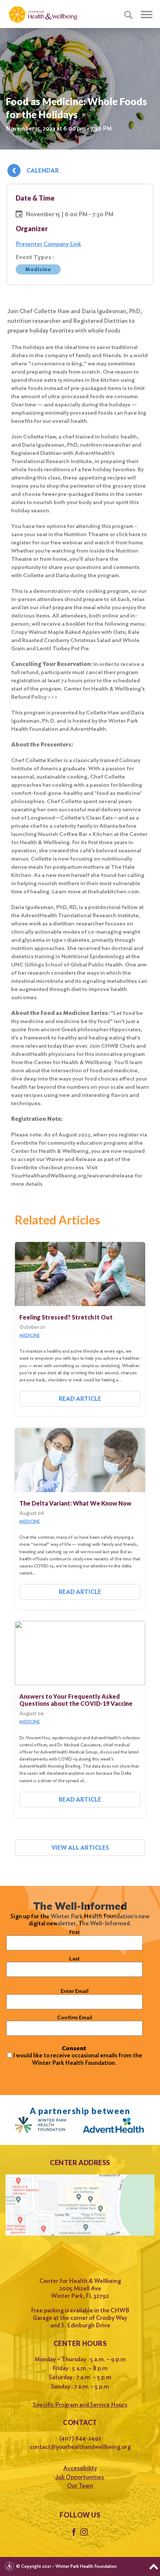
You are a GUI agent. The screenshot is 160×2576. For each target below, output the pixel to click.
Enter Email (75, 1991)
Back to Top (154, 2567)
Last (74, 1959)
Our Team (80, 2486)
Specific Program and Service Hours (80, 2405)
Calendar (43, 171)
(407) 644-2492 (80, 2438)
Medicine (38, 269)
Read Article (80, 1399)
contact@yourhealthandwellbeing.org (80, 2447)
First (74, 1932)
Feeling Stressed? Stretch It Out (66, 1317)
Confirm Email (75, 2017)
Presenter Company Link (48, 244)
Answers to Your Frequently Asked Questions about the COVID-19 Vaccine (76, 1700)
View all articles (80, 1848)
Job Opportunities (80, 2477)
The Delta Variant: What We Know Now (75, 1503)
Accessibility (80, 2468)
